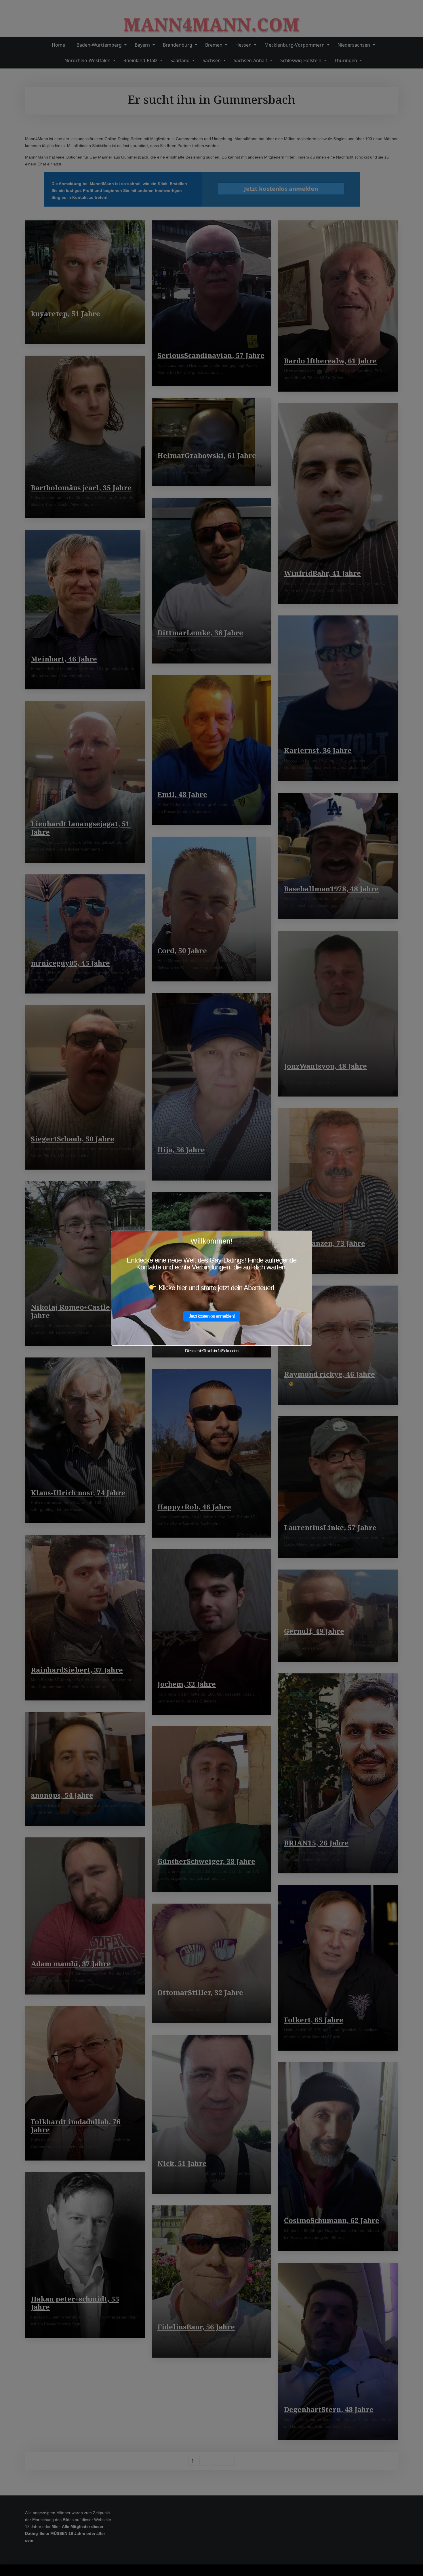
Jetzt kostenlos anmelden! (212, 1316)
